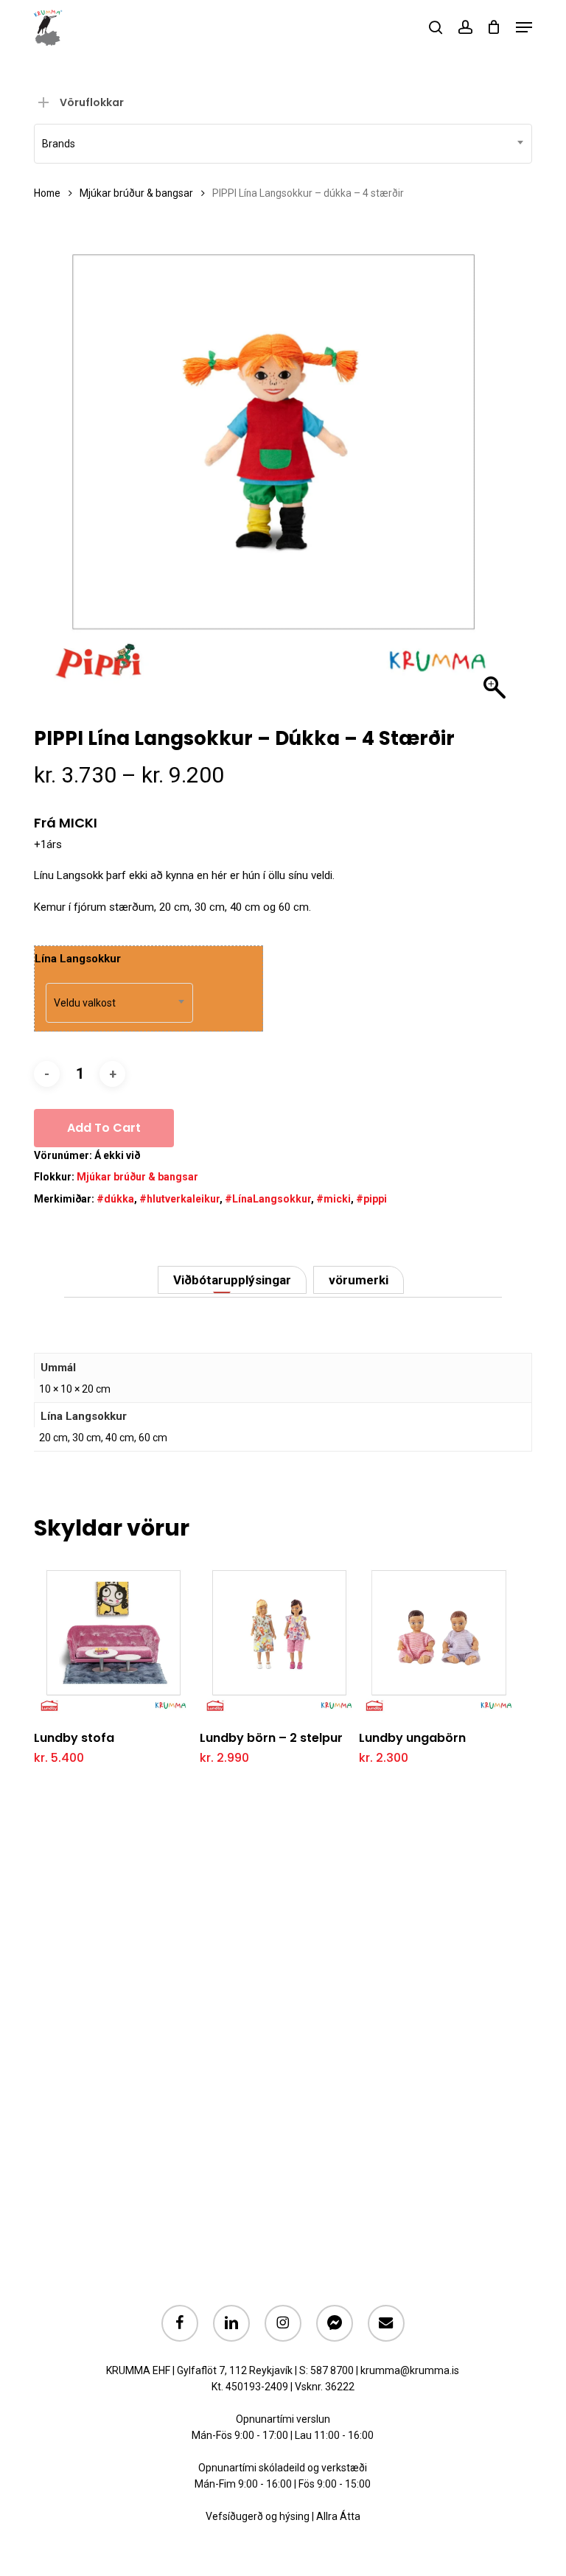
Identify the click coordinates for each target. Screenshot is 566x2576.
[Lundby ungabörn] (439, 1637)
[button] (524, 27)
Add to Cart (104, 1128)
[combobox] (283, 144)
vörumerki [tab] (359, 1280)
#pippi (371, 1199)
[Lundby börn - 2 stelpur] (279, 1637)
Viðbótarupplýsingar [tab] (232, 1280)
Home (47, 193)
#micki (333, 1199)
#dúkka (115, 1199)
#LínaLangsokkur (268, 1199)
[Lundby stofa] (113, 1637)
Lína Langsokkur (78, 959)
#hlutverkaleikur (179, 1199)
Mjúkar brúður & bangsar (136, 193)
